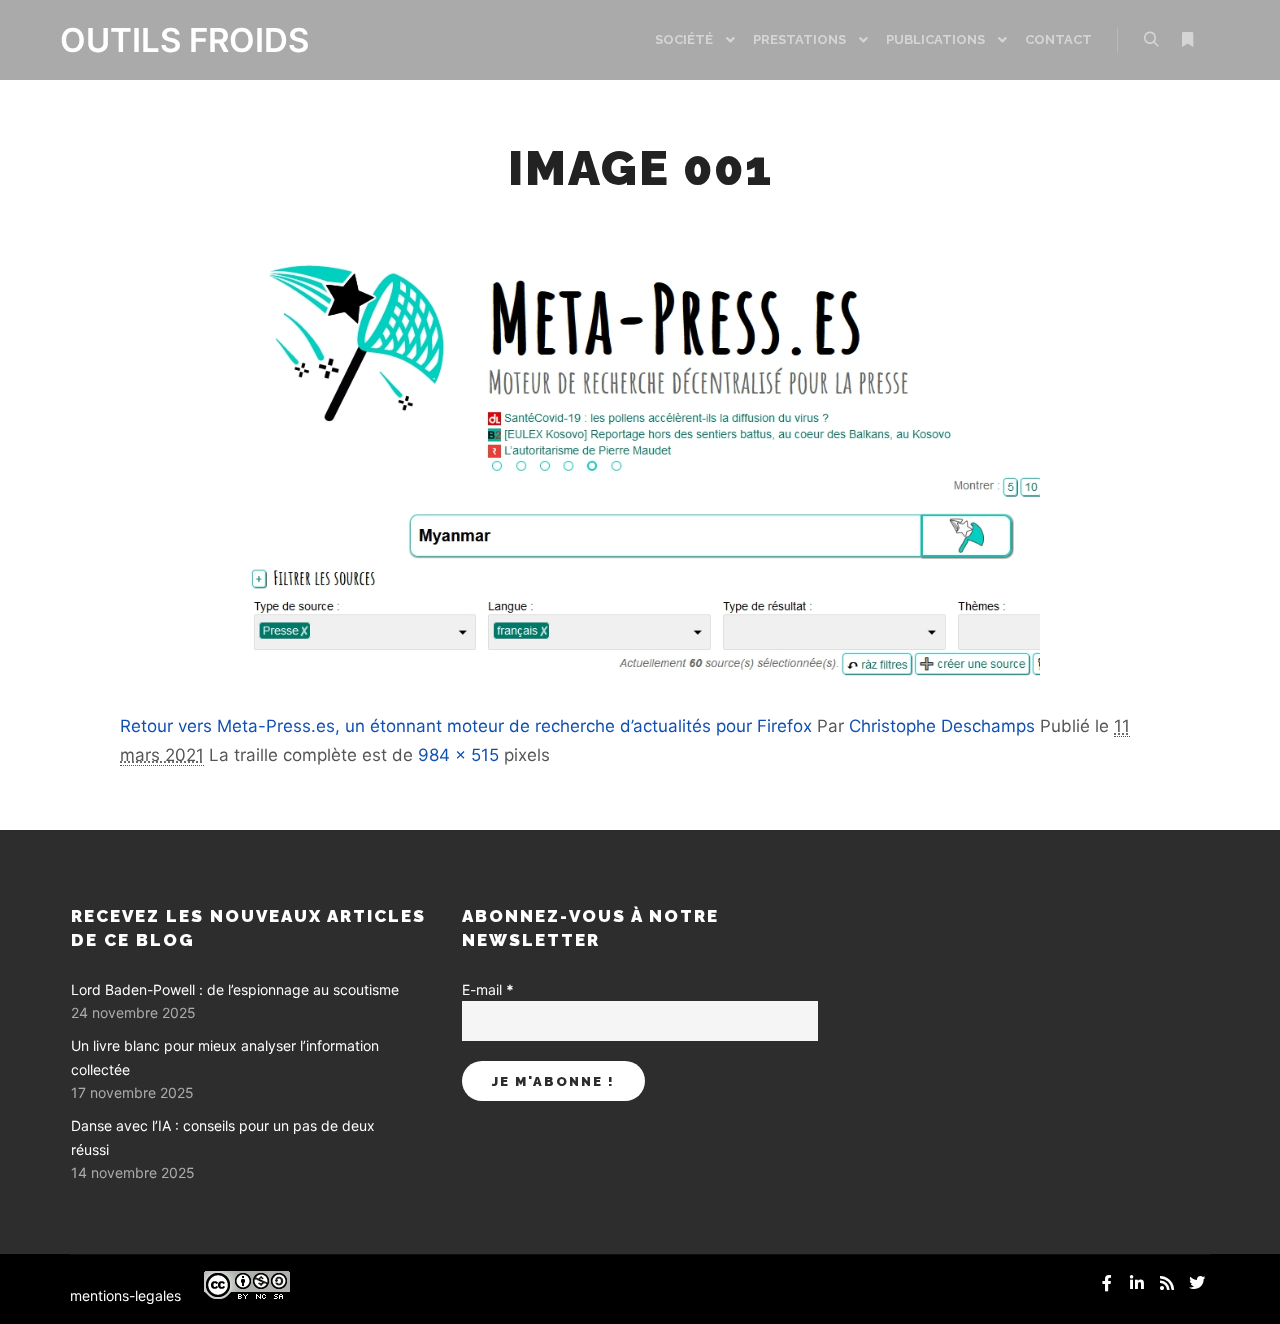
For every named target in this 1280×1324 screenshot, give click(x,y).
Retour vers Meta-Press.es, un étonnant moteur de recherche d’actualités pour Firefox (466, 726)
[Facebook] (1107, 1283)
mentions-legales (125, 1295)
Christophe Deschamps (942, 726)
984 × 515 (458, 755)
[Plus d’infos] (1187, 40)
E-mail (488, 989)
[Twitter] (1197, 1283)
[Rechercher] (1151, 40)
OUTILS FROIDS (160, 40)
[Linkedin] (1137, 1283)
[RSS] (1167, 1283)
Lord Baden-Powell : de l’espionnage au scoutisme (235, 989)
